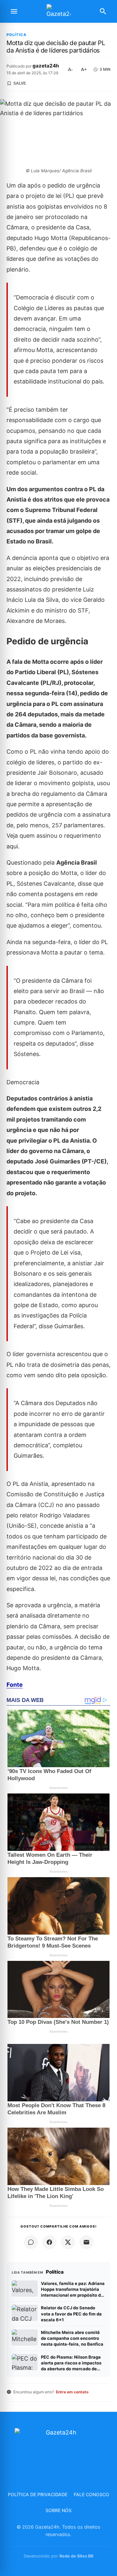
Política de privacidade (38, 2494)
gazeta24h (46, 66)
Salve (20, 83)
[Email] (86, 2242)
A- (70, 69)
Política (17, 35)
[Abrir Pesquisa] (103, 11)
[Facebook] (49, 2242)
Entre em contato (72, 2392)
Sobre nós (58, 2510)
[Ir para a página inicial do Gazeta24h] (58, 12)
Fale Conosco (91, 2494)
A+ (84, 69)
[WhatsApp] (31, 2242)
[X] (68, 2242)
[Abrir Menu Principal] (14, 11)
